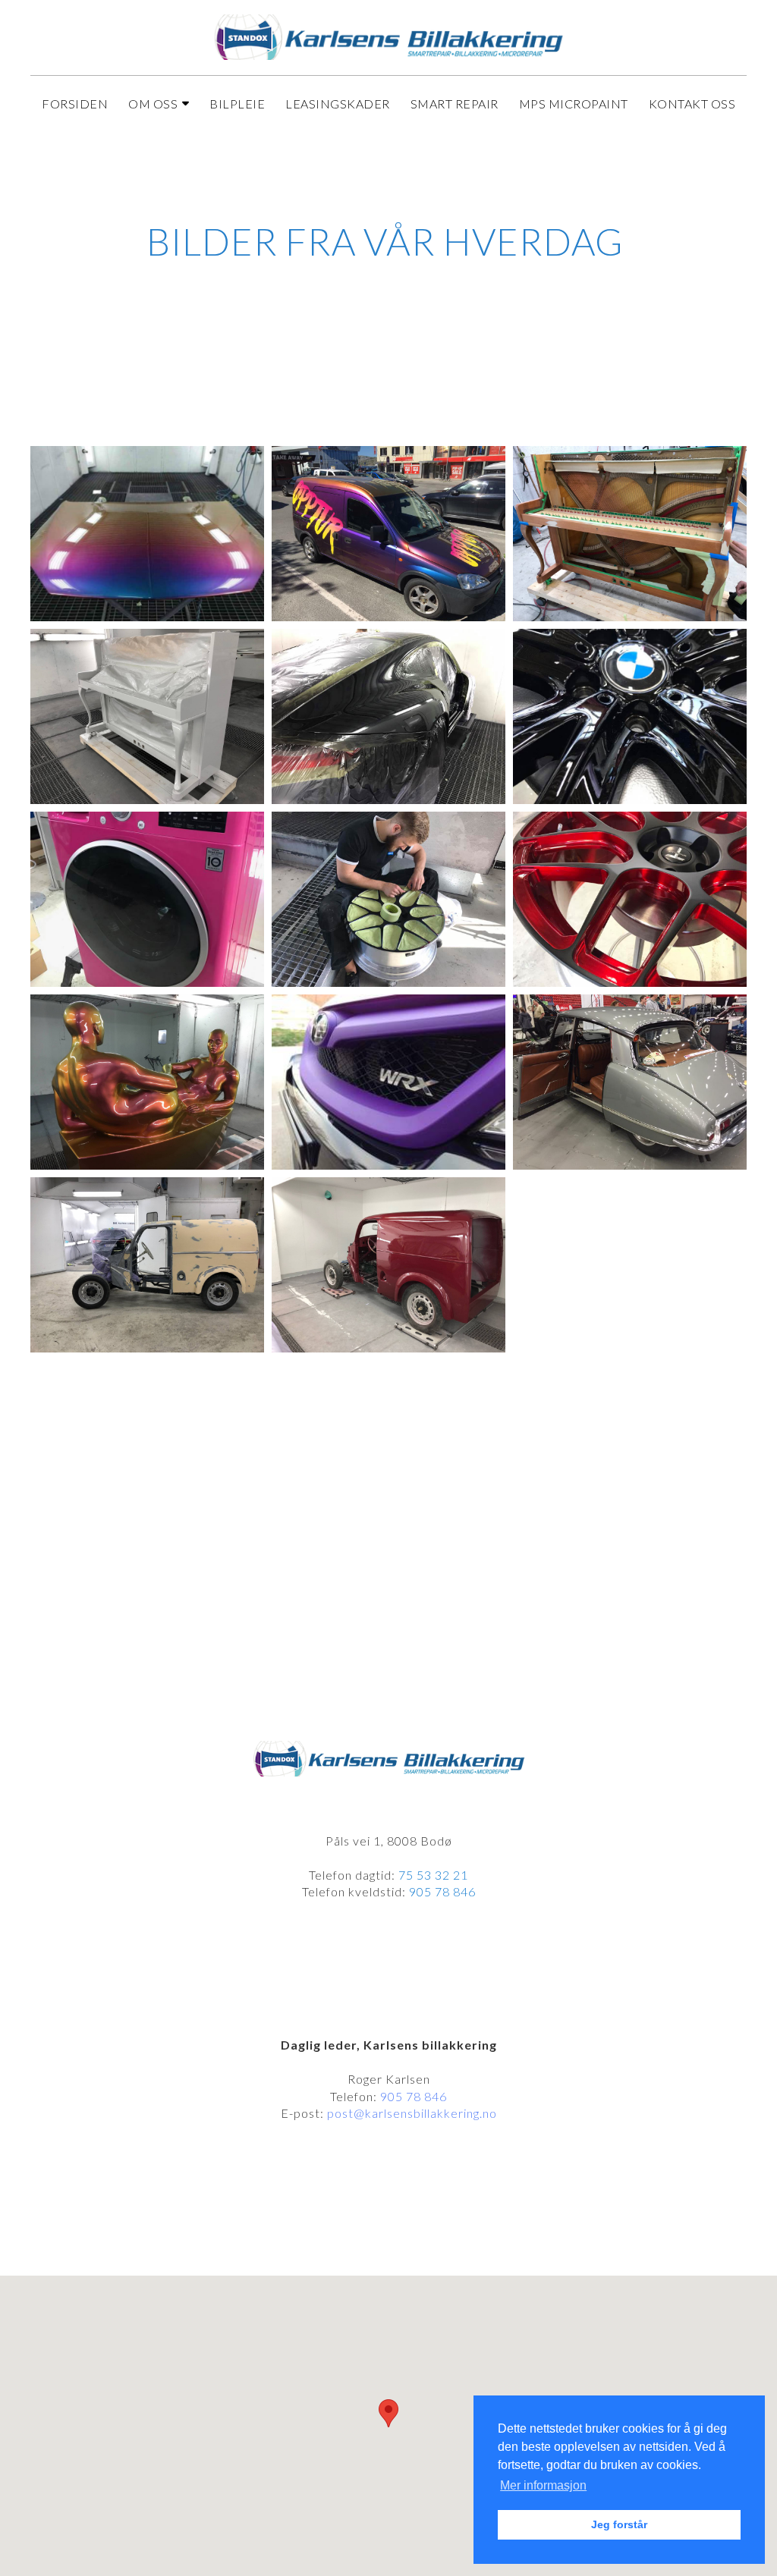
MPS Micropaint (574, 104)
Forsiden (75, 104)
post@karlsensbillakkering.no (412, 2113)
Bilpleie (237, 104)
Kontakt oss (692, 104)
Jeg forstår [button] (619, 2524)
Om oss (153, 104)
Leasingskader (338, 104)
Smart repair (455, 104)
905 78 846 (414, 2096)
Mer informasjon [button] (543, 2485)
